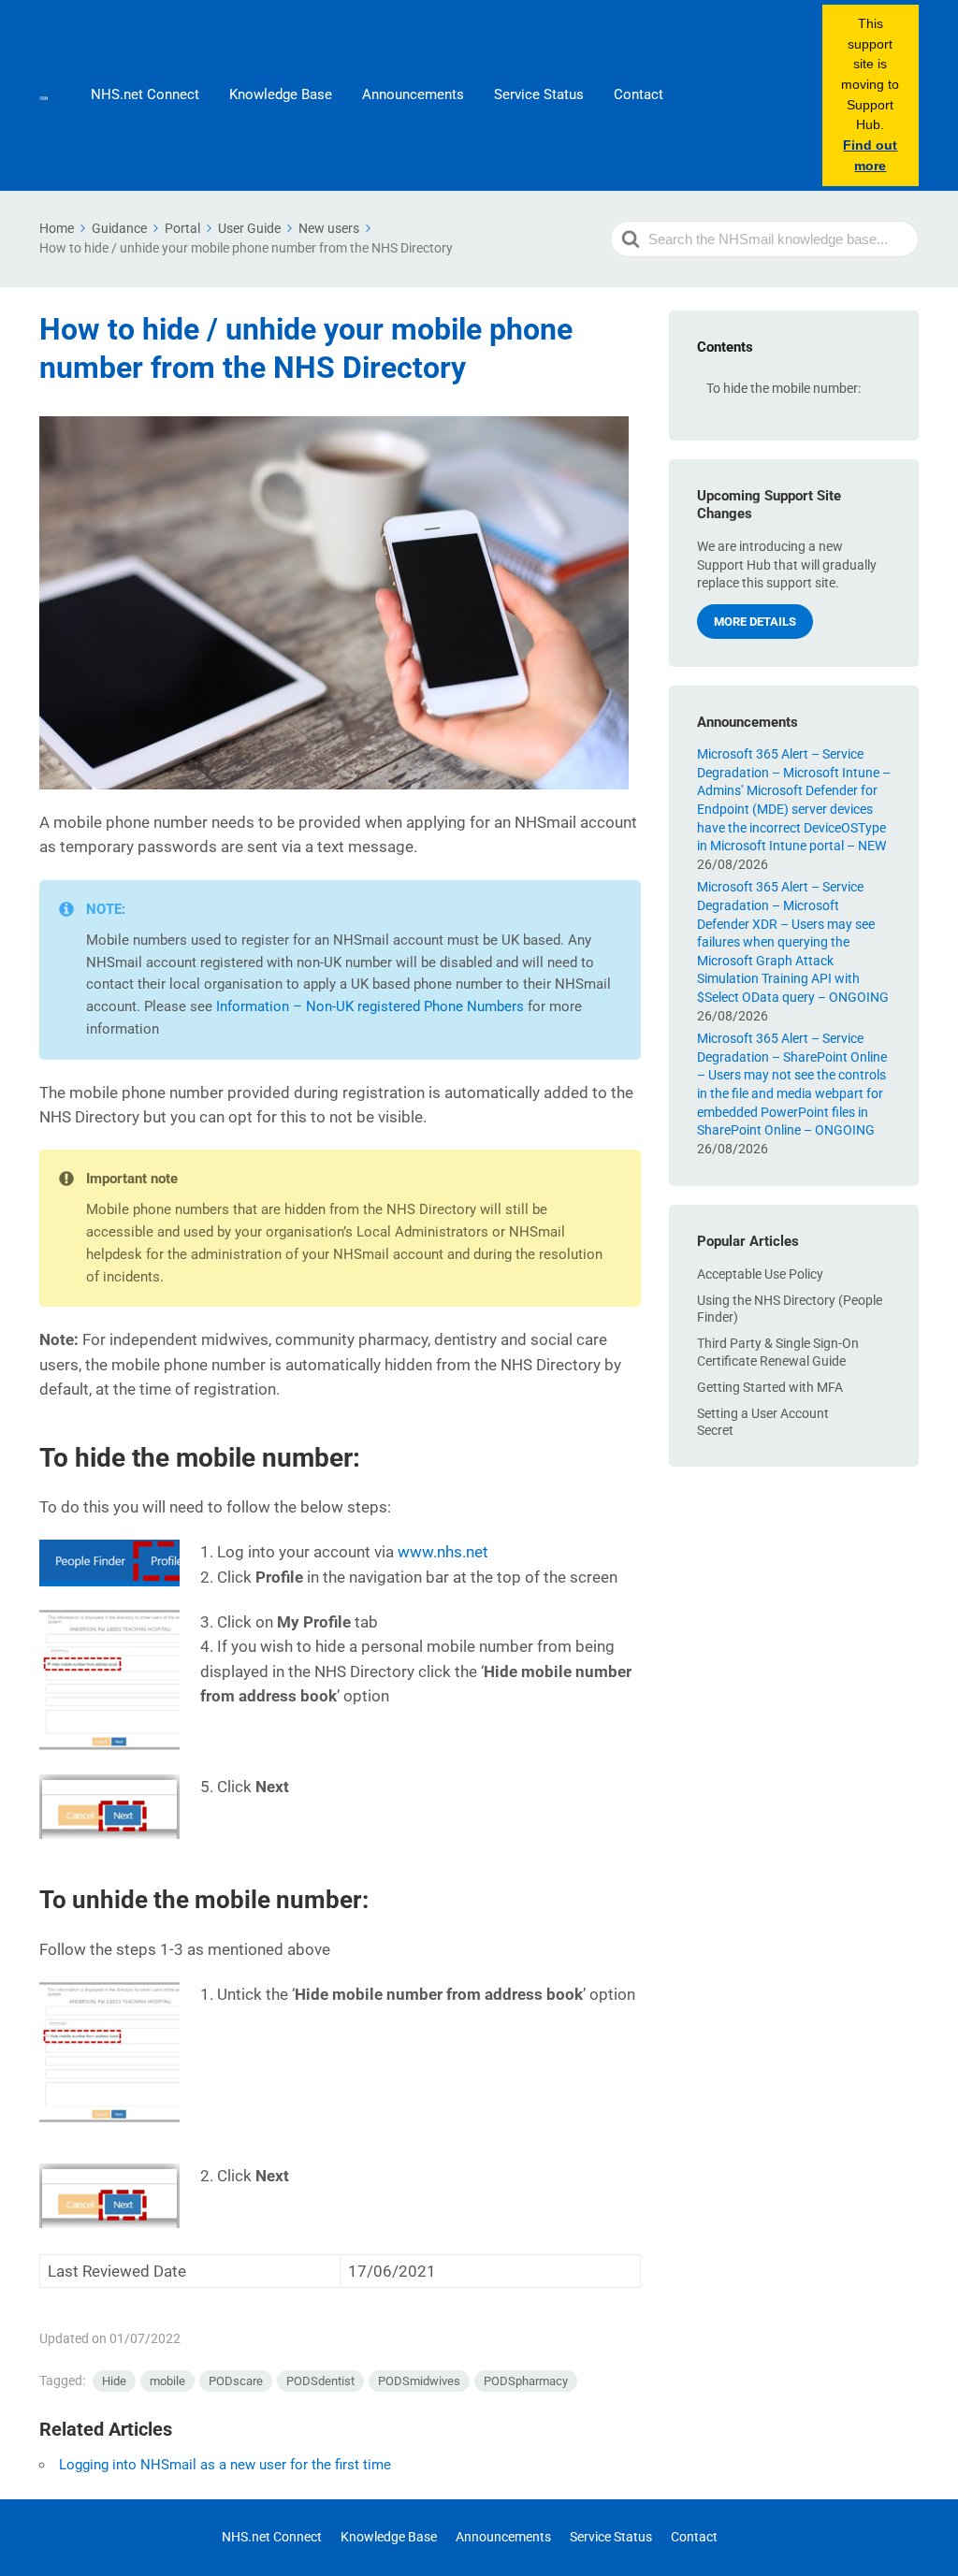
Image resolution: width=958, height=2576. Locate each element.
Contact (639, 94)
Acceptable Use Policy (760, 1274)
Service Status (539, 94)
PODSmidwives (419, 2381)
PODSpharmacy (526, 2381)
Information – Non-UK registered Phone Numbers (370, 1006)
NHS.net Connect (145, 94)
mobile (167, 2381)
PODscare (236, 2381)
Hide (114, 2381)
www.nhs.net (443, 1552)
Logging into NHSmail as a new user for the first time (225, 2465)
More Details (755, 622)
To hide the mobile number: (784, 388)
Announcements (413, 94)
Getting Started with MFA (770, 1387)
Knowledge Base (281, 94)
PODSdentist (320, 2381)
